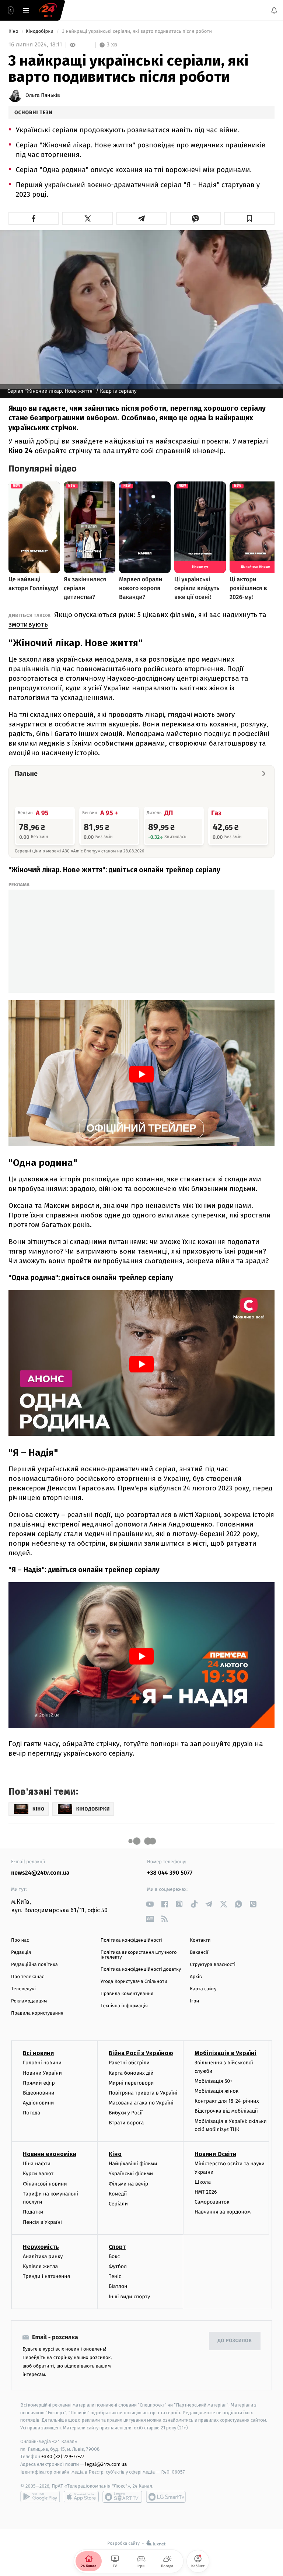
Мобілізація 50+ (214, 2081)
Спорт (117, 2247)
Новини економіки (50, 2154)
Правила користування (37, 2013)
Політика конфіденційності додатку (141, 1969)
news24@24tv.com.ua (40, 1873)
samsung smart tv (166, 2497)
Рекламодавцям (29, 2001)
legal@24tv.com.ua (106, 2464)
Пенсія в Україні (42, 2222)
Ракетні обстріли (129, 2063)
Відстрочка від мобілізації (226, 2111)
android (40, 2497)
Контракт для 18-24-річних (227, 2101)
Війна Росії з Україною (141, 2053)
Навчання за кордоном (223, 2212)
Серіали (118, 2204)
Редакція (21, 1953)
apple (81, 2497)
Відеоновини (39, 2093)
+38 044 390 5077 (170, 1873)
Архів (196, 1977)
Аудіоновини (38, 2103)
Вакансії (199, 1953)
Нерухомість (41, 2247)
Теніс (115, 2276)
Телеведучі (23, 1989)
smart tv (122, 2497)
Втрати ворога (126, 2123)
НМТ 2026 (206, 2192)
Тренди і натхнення (46, 2276)
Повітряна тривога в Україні (143, 2093)
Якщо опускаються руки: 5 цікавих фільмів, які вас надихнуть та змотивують (137, 619)
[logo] (48, 10)
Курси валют (38, 2174)
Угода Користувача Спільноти (134, 1982)
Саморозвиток (212, 2202)
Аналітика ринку (43, 2256)
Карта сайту (203, 1989)
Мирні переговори (131, 2083)
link (150, 1904)
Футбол (118, 2266)
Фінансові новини (45, 2184)
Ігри (194, 2001)
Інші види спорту (129, 2297)
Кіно (14, 31)
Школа (203, 2182)
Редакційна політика (34, 1965)
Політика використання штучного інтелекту (139, 1955)
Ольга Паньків (43, 95)
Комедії (118, 2194)
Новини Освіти (215, 2154)
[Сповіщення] (274, 10)
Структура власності (213, 1965)
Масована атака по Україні (141, 2103)
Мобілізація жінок (216, 2091)
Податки (33, 2212)
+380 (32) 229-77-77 (63, 2457)
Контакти (200, 1940)
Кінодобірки (40, 31)
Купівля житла (40, 2266)
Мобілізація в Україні (226, 2053)
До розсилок (235, 2341)
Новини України (42, 2073)
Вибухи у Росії (126, 2113)
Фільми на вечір (128, 2184)
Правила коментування (127, 1994)
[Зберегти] (249, 218)
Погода (32, 2113)
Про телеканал (28, 1977)
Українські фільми (131, 2174)
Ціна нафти (37, 2164)
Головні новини (42, 2063)
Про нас (20, 1940)
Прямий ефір (39, 2083)
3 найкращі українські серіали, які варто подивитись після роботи (137, 31)
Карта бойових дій (131, 2073)
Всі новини (38, 2053)
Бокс (114, 2256)
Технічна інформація (124, 2006)
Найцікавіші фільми (133, 2164)
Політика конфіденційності (131, 1940)
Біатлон (118, 2286)
